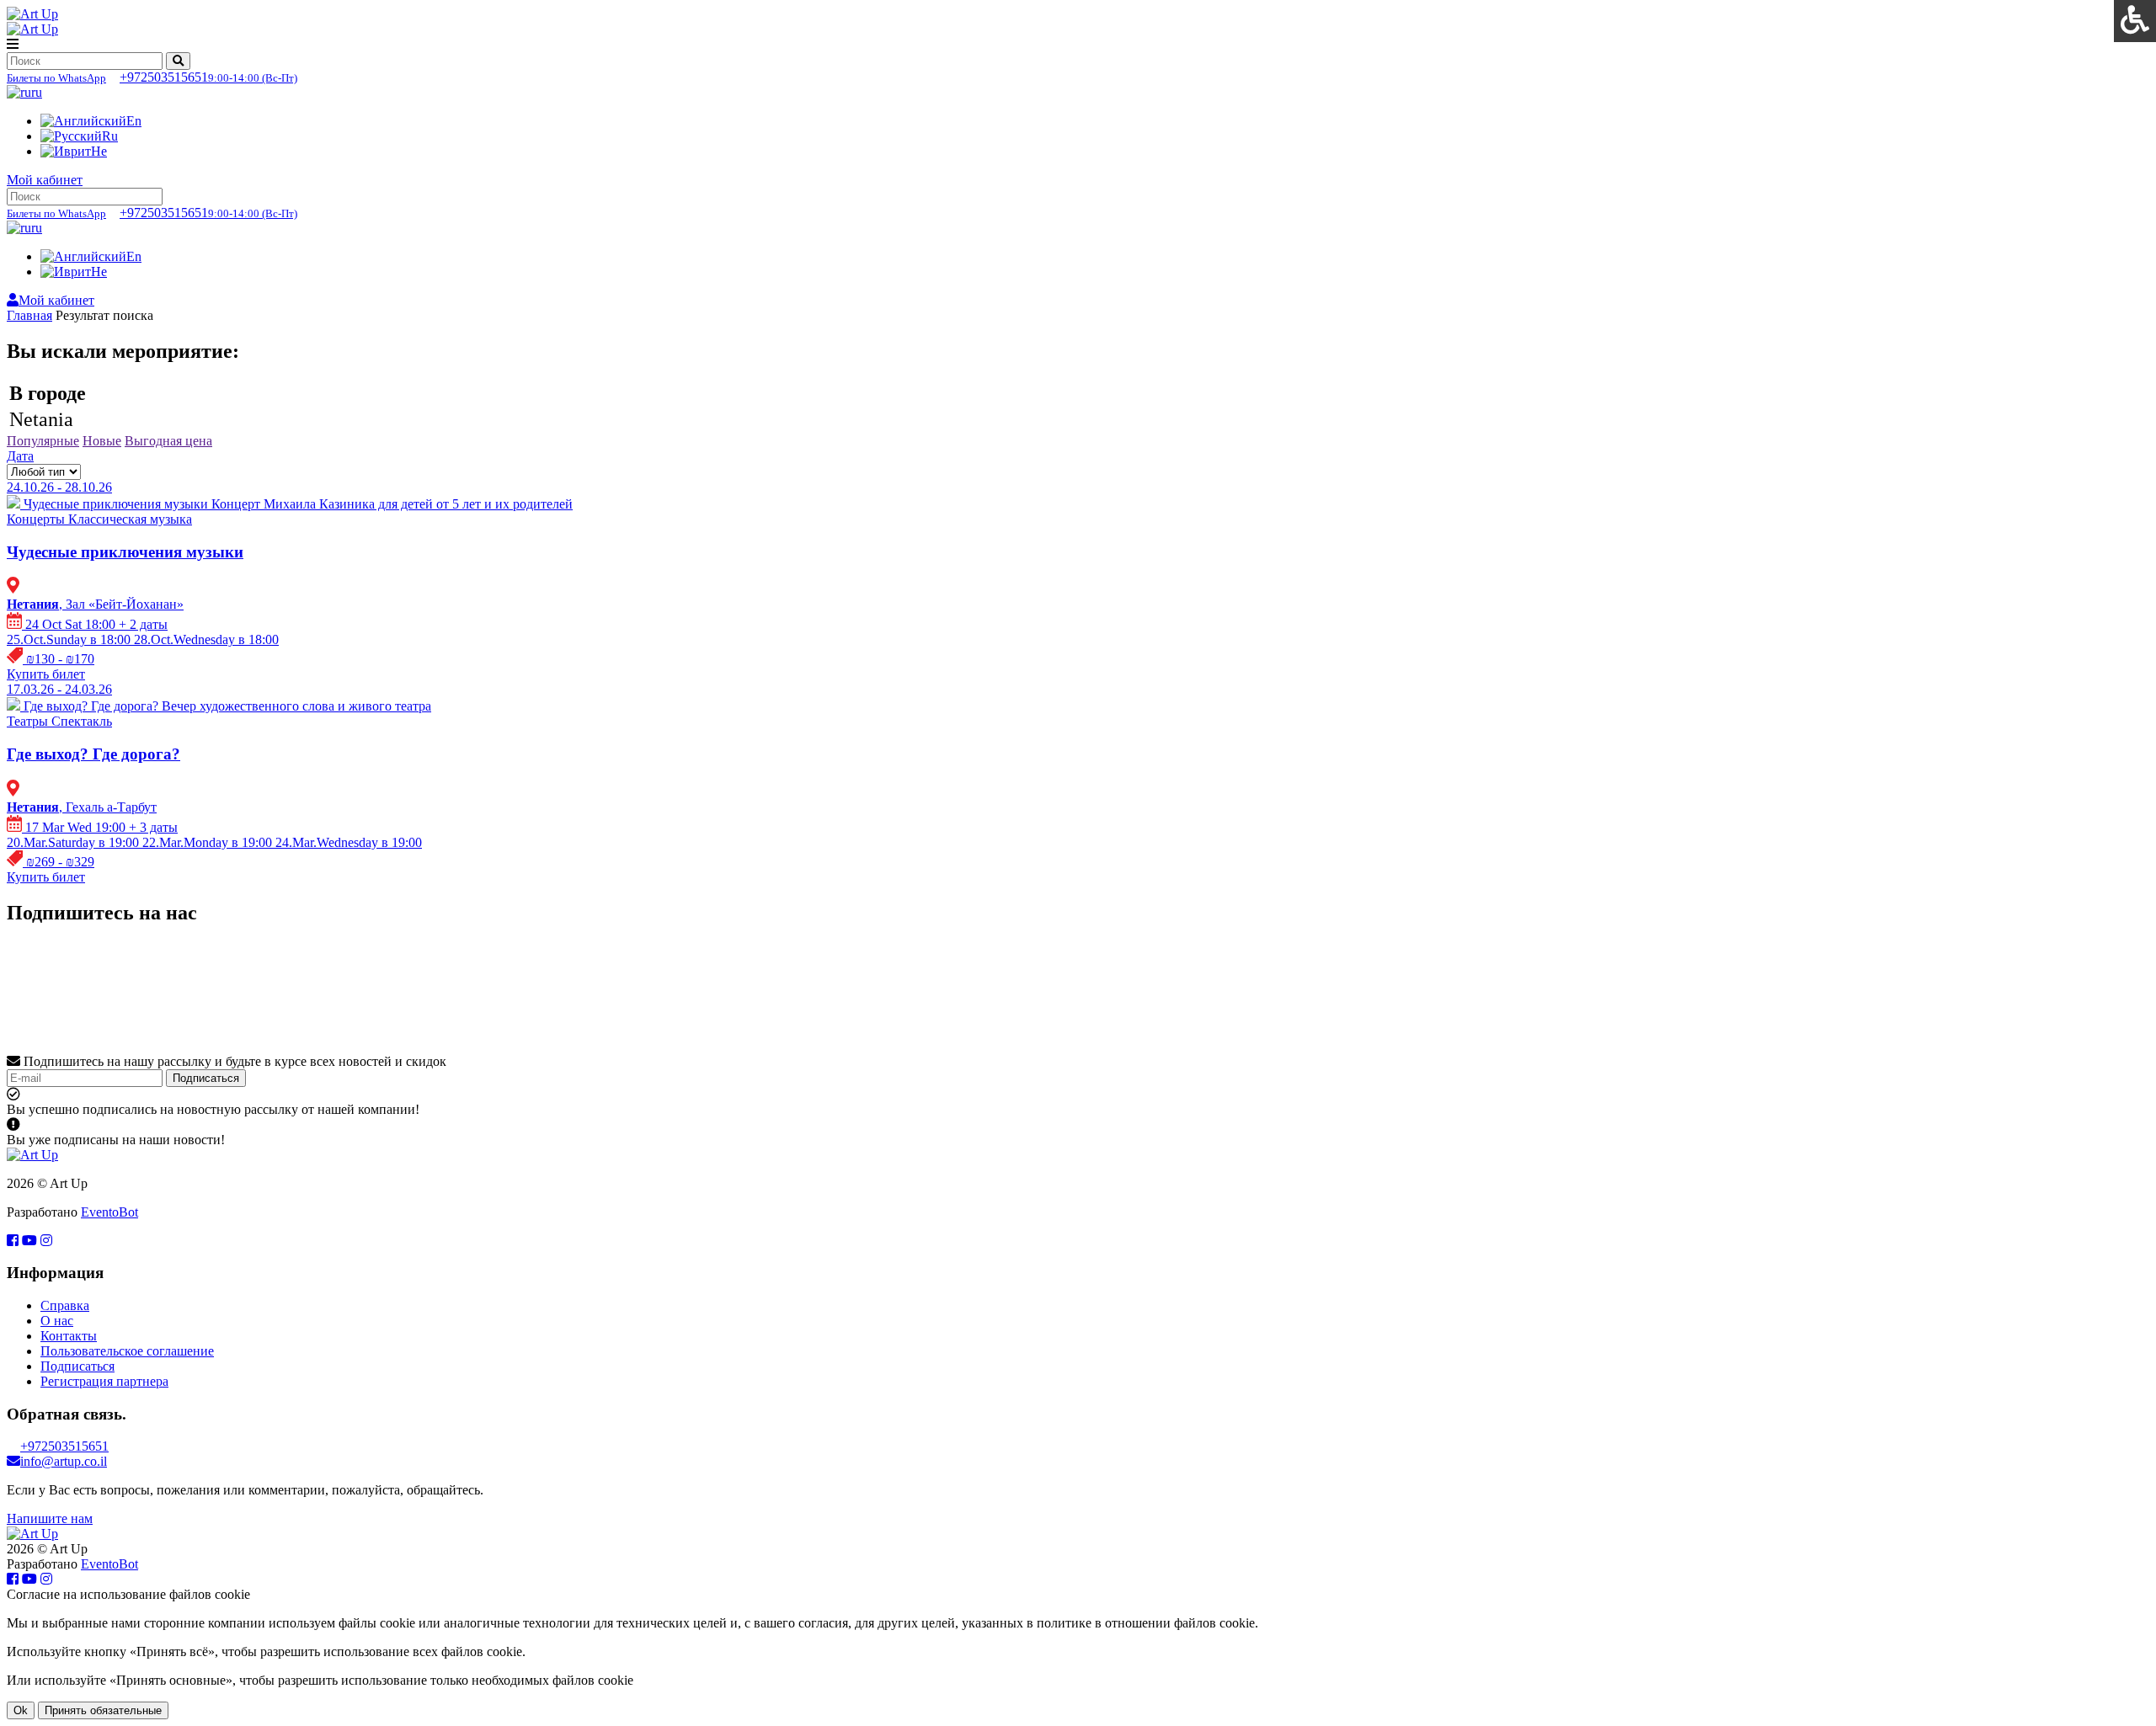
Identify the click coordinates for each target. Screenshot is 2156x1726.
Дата (20, 456)
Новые (102, 441)
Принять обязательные (103, 1710)
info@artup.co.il (64, 1461)
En (134, 121)
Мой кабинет (45, 180)
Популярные (43, 441)
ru (37, 92)
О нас (57, 1321)
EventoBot (109, 1212)
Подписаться (206, 1078)
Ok (21, 1710)
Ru (110, 136)
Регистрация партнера (104, 1381)
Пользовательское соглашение (127, 1351)
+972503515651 (152, 77)
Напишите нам (50, 1518)
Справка (65, 1305)
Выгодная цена (168, 441)
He (99, 151)
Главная (29, 315)
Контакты (69, 1336)
